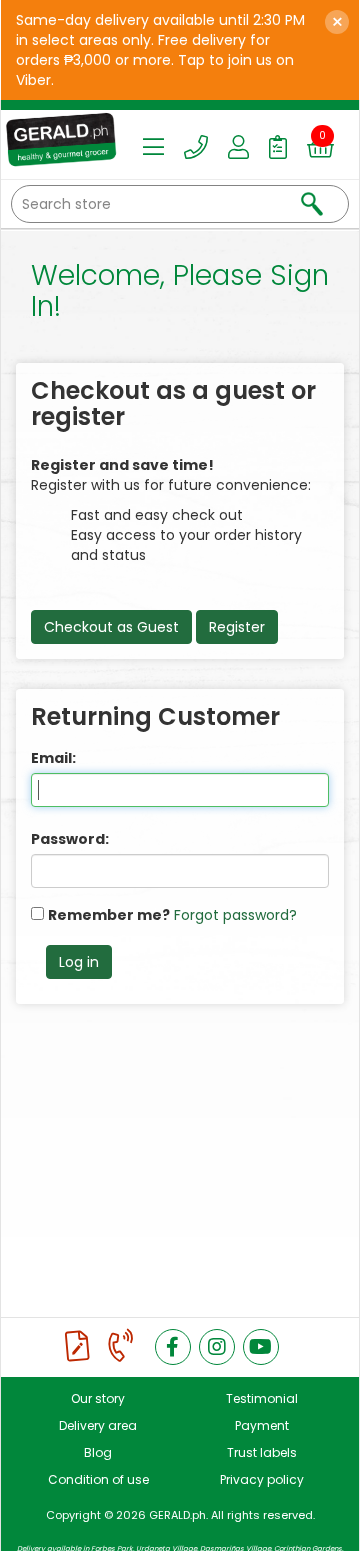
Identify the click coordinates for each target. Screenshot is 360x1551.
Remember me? (109, 915)
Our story (98, 1398)
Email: (53, 758)
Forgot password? (235, 915)
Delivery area (98, 1425)
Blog (98, 1452)
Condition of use (98, 1479)
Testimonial (262, 1398)
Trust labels (262, 1452)
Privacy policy (262, 1479)
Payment (262, 1425)
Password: (70, 839)
